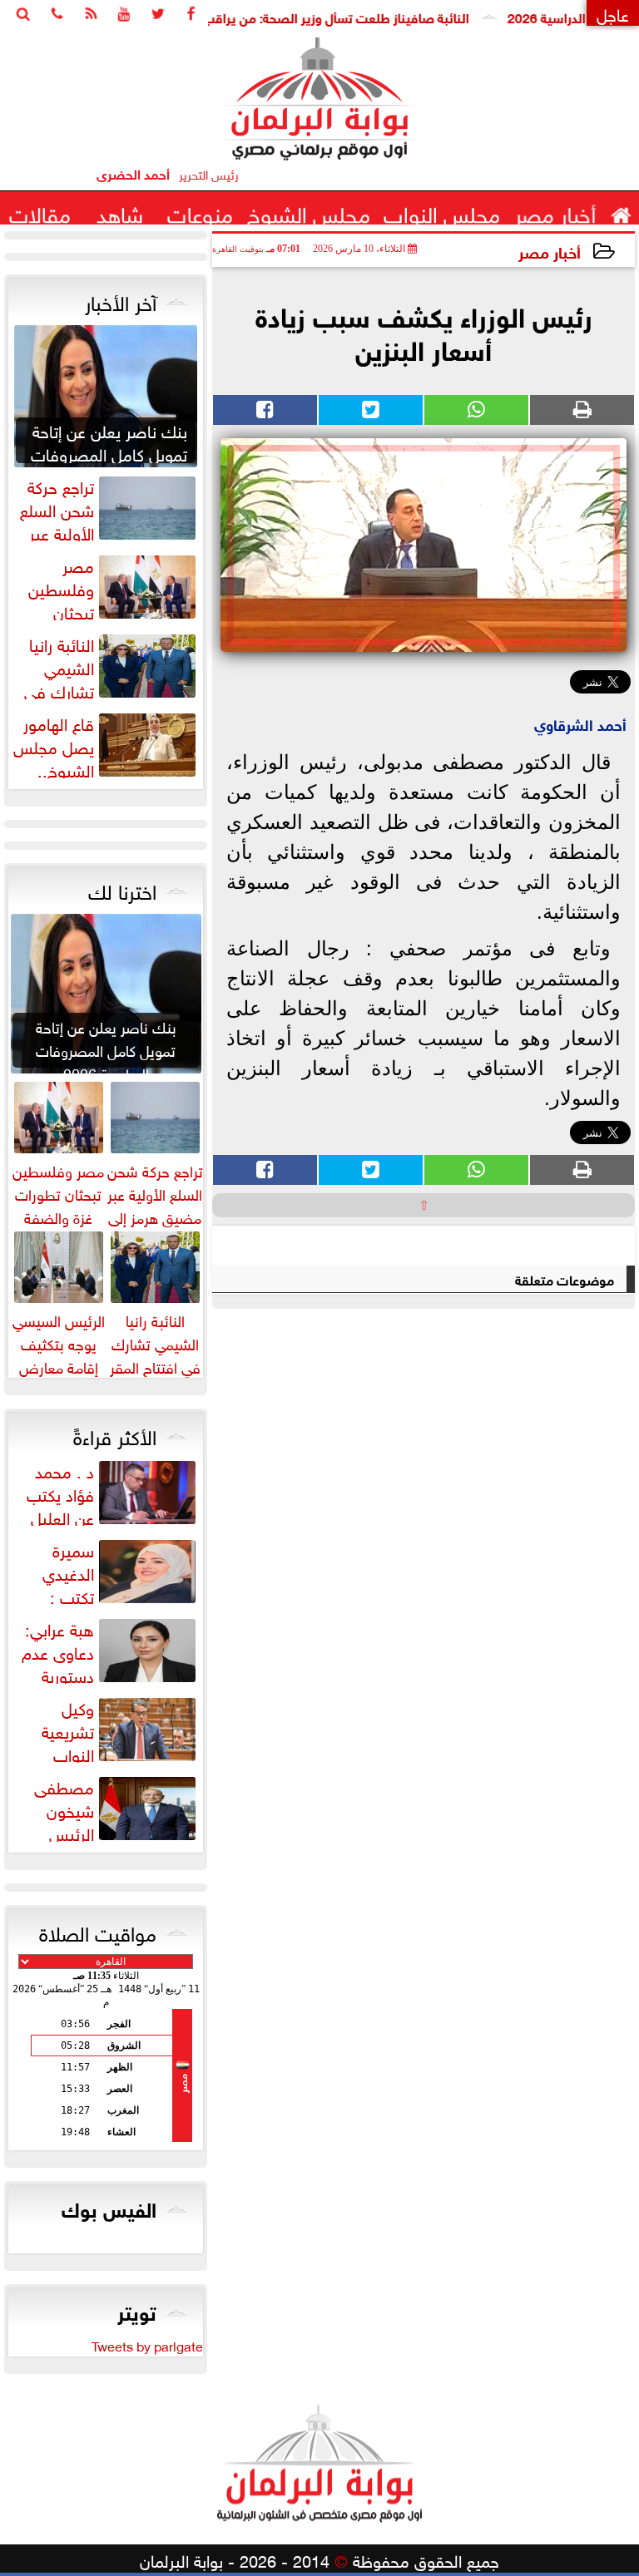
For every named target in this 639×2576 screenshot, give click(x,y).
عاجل (613, 13)
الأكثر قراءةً (115, 1434)
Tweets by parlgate (147, 2345)
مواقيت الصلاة (98, 1931)
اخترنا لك (122, 889)
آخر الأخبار (121, 300)
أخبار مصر (550, 251)
